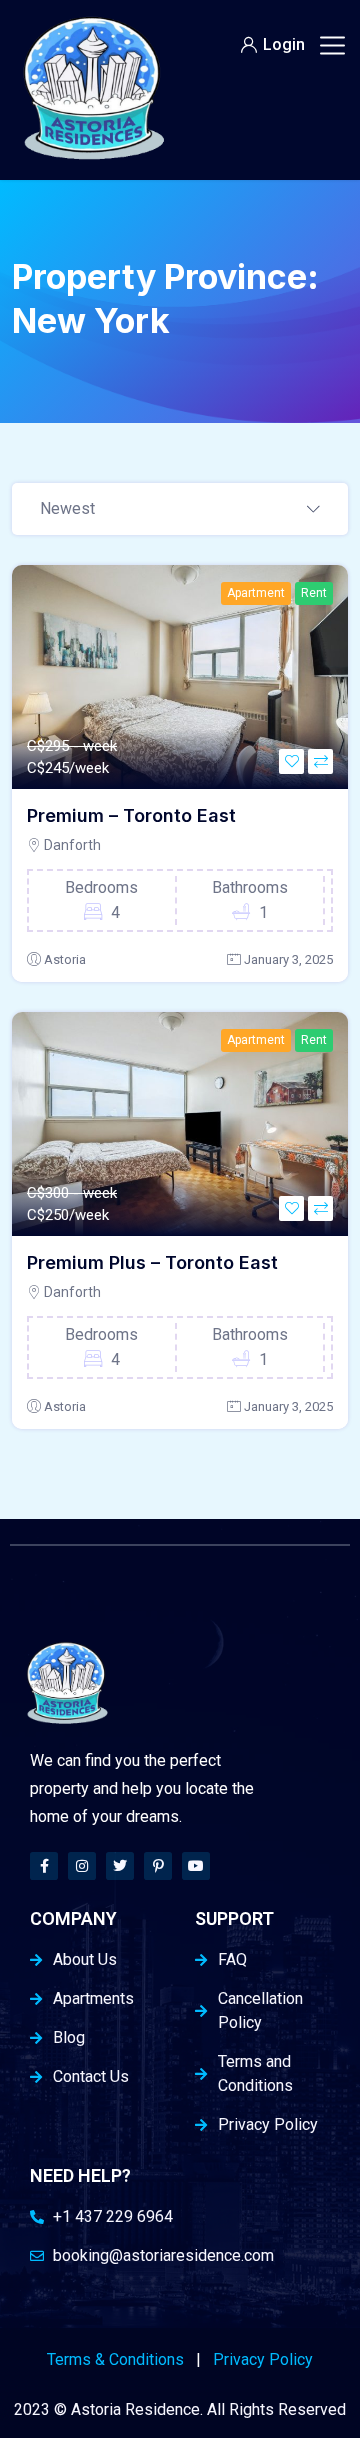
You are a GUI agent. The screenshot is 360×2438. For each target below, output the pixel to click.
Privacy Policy (263, 2359)
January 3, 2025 (288, 959)
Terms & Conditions (115, 2359)
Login (284, 44)
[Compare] (320, 761)
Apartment (256, 593)
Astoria (65, 959)
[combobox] (180, 510)
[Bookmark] (291, 761)
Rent (314, 593)
